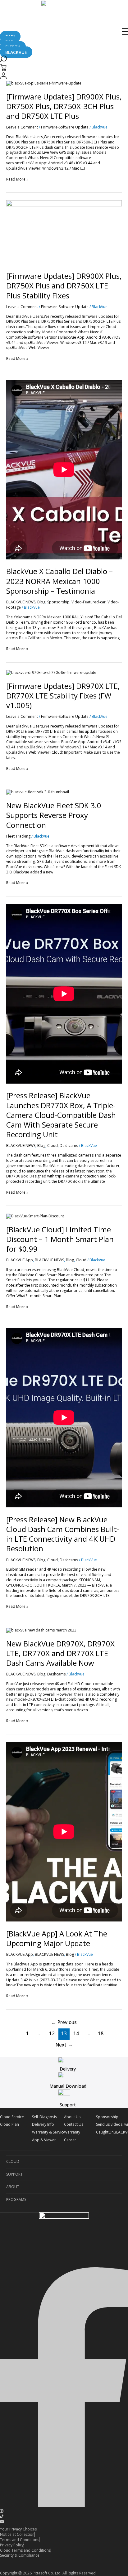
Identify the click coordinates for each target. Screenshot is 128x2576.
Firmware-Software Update (65, 127)
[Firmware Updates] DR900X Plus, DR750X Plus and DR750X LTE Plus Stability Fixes (64, 285)
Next (64, 2045)
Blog (41, 602)
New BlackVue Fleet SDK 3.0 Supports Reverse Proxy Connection (54, 815)
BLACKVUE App (20, 1260)
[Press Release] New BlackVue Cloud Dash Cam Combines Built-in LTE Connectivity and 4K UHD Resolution (63, 1534)
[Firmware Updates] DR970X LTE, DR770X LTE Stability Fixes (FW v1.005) (63, 696)
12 (52, 2033)
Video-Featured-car (89, 602)
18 (101, 2033)
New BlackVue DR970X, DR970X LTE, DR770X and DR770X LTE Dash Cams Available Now (60, 1653)
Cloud (53, 1145)
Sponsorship (58, 602)
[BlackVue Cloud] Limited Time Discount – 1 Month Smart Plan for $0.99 (60, 1239)
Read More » (17, 179)
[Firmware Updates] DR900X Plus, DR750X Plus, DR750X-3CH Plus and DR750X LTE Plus (64, 106)
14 (76, 2033)
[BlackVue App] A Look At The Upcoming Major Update (57, 1938)
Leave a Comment (22, 127)
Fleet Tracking (18, 836)
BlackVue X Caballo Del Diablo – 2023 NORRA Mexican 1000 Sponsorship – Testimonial (59, 581)
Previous (64, 2022)
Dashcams (69, 1145)
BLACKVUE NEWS (21, 602)
